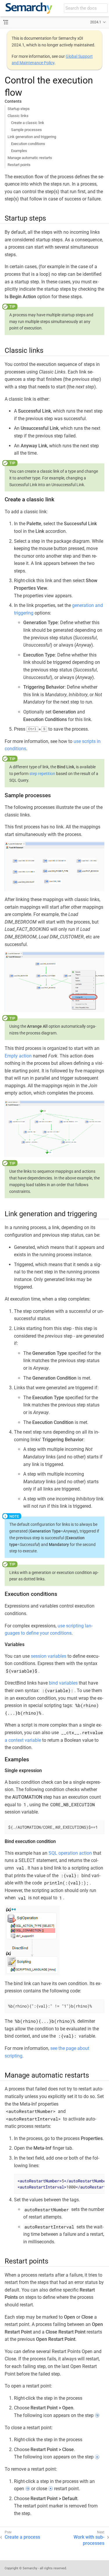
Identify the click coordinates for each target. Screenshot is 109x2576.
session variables (49, 1656)
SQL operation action (70, 1853)
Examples (19, 151)
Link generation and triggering (32, 137)
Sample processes (26, 130)
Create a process (22, 2537)
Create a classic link (28, 123)
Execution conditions (28, 144)
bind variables (63, 1683)
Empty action (18, 1056)
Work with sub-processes (89, 2540)
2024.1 (96, 22)
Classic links (18, 116)
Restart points (19, 165)
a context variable (23, 1740)
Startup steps (19, 109)
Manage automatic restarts (30, 158)
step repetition (42, 774)
